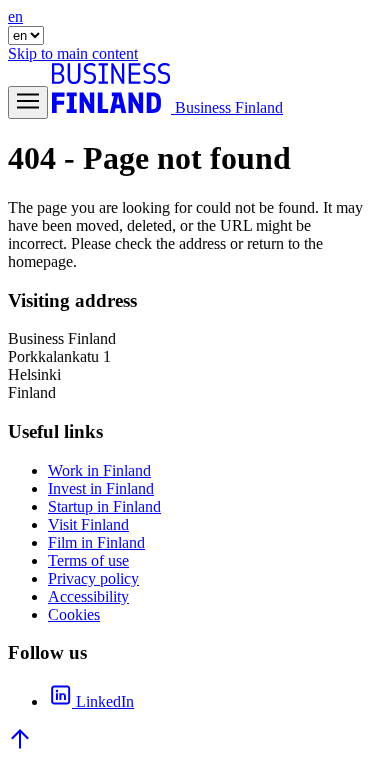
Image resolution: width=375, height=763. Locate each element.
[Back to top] (20, 745)
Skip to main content (73, 53)
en (15, 16)
